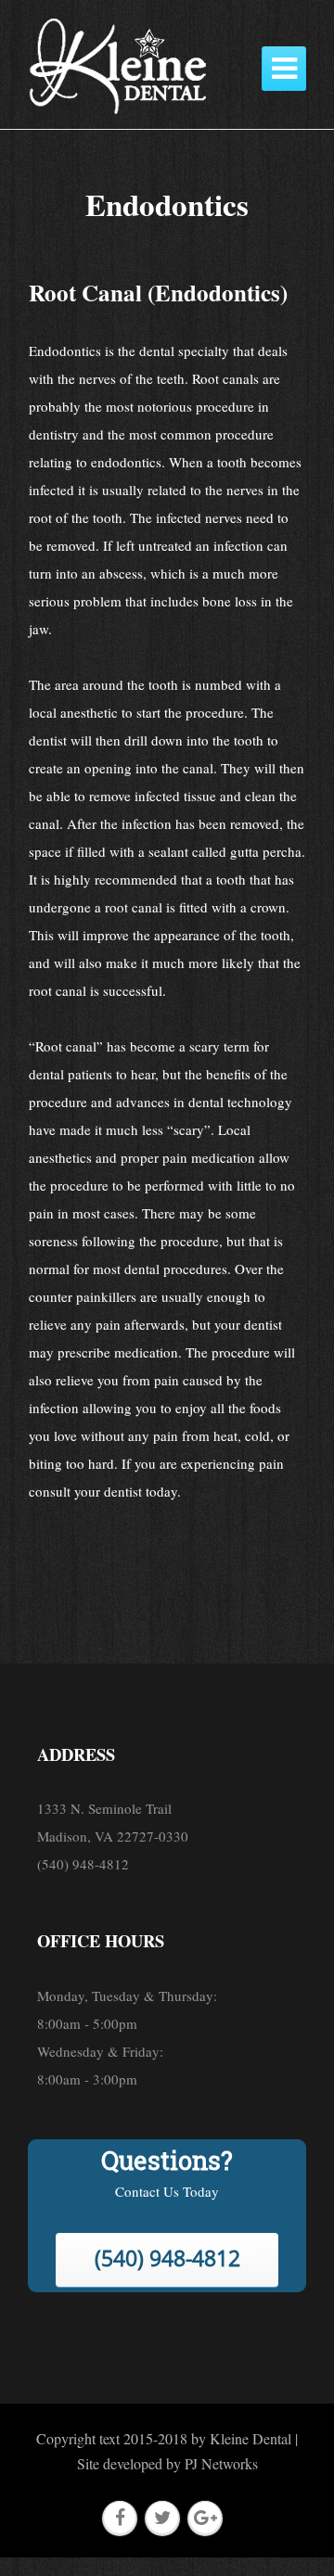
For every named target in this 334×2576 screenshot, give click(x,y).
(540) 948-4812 (167, 2258)
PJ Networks (221, 2463)
